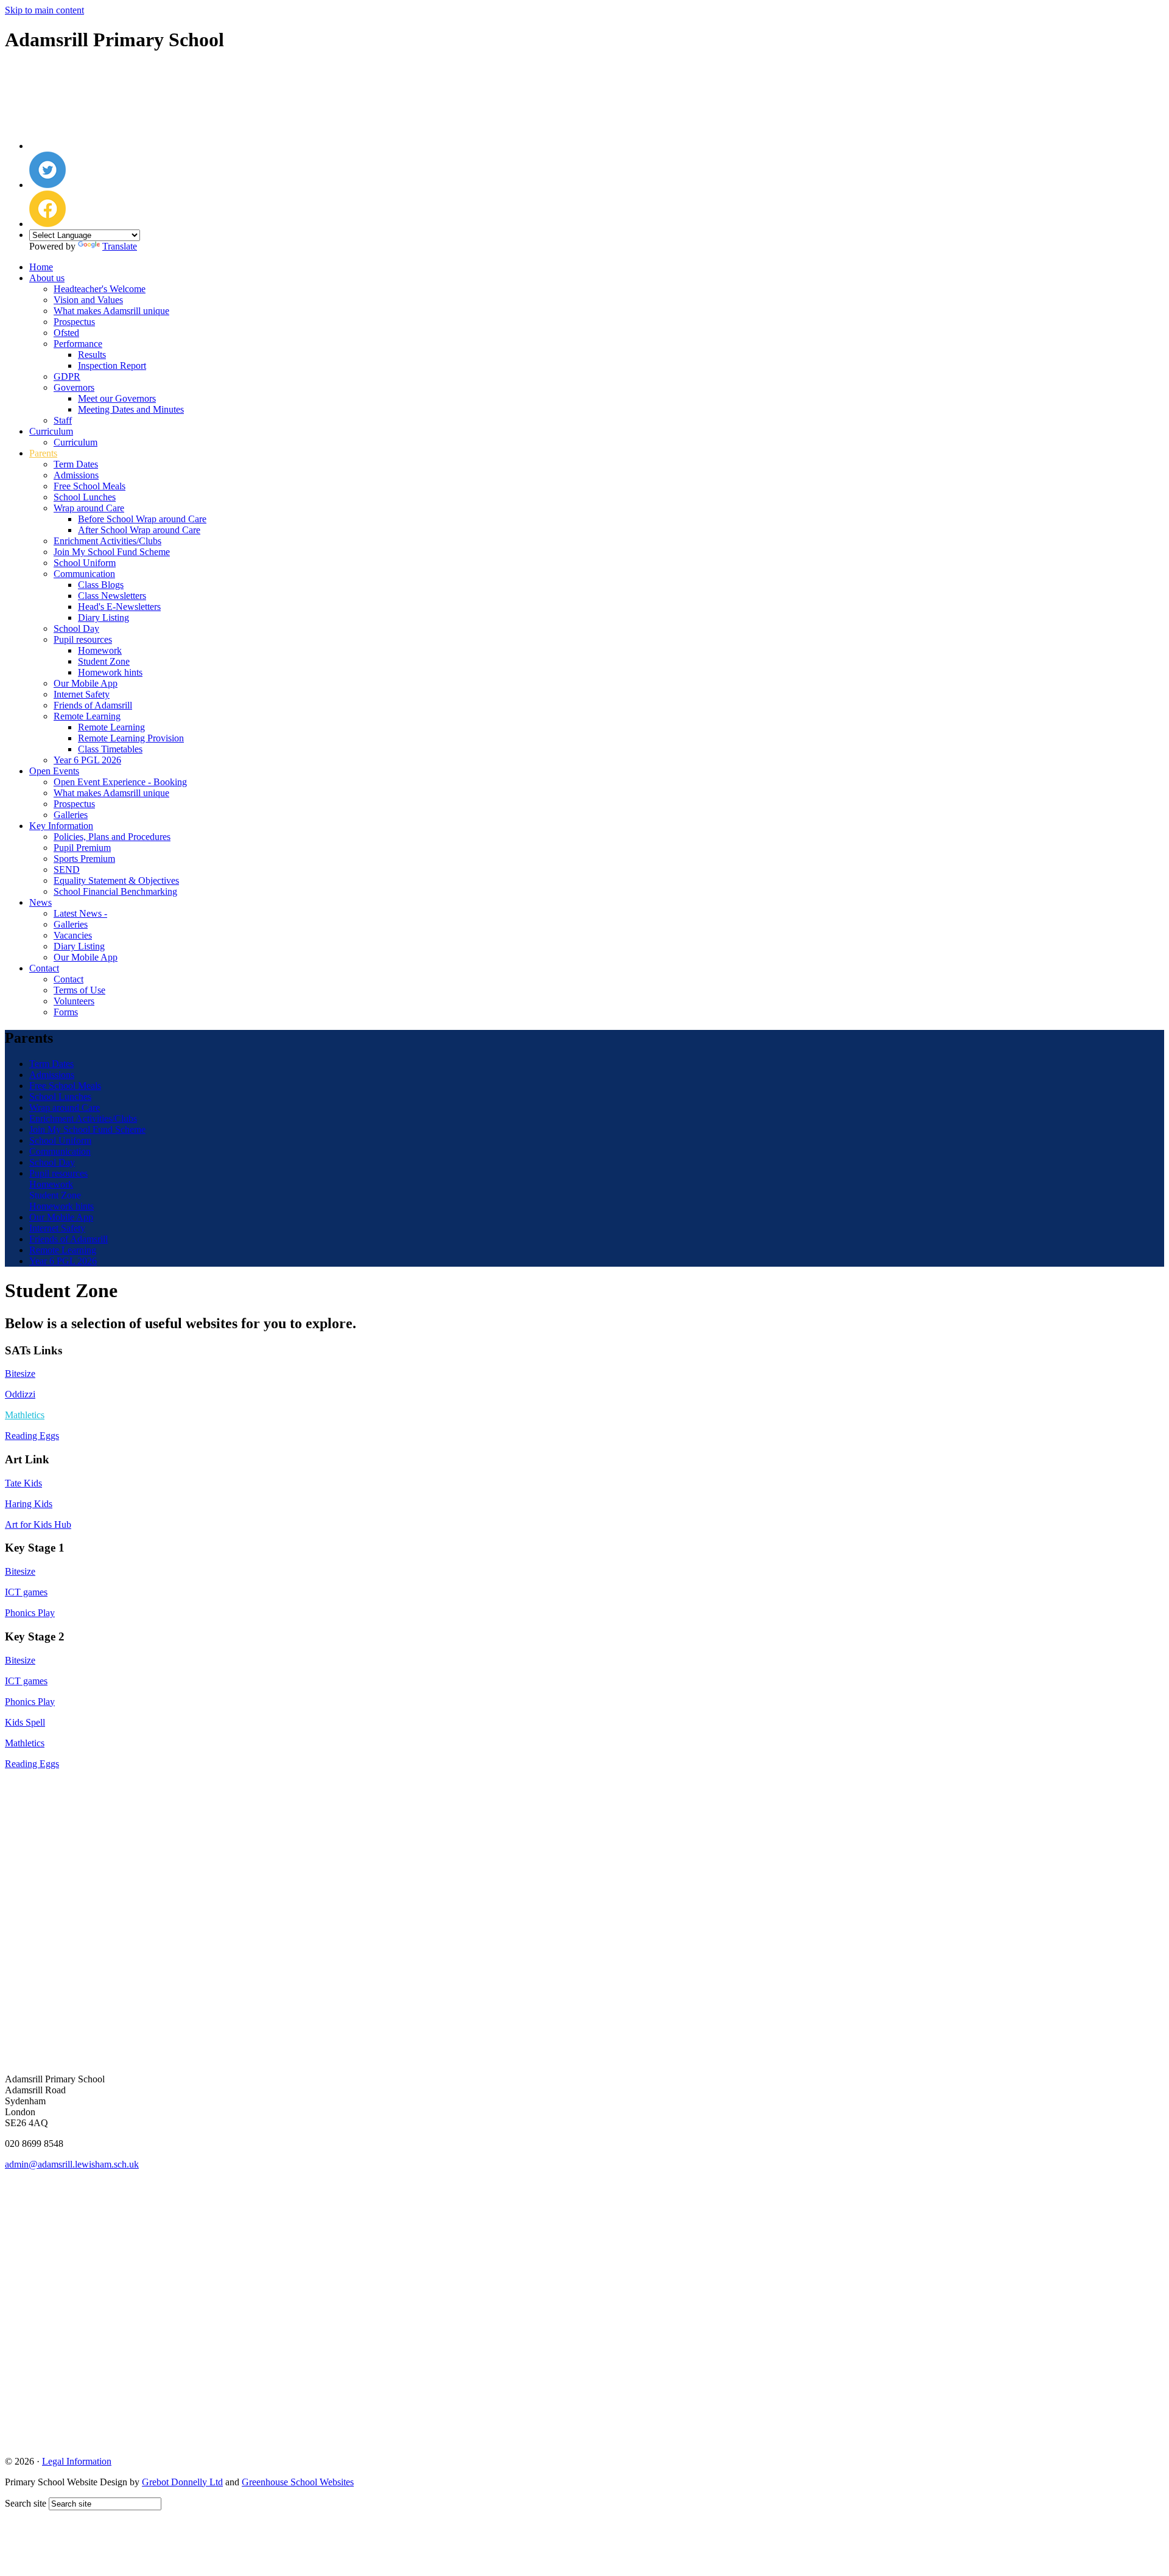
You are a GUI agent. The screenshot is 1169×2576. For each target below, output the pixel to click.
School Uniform (85, 563)
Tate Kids (23, 1483)
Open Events (54, 771)
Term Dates (76, 464)
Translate (120, 246)
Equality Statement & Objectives (116, 880)
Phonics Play (30, 1613)
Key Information (61, 826)
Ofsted (66, 333)
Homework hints (110, 672)
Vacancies (73, 935)
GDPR (67, 376)
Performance (78, 344)
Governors (74, 387)
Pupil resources (83, 639)
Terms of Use (79, 990)
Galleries (71, 815)
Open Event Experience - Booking (120, 782)
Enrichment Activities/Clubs (107, 541)
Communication (84, 574)
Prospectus (74, 322)
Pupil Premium (82, 848)
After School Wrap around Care (139, 530)
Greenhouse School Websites (298, 2482)
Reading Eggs (32, 1436)
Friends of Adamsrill (93, 705)
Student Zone (104, 661)
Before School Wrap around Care (142, 519)
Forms (66, 1012)
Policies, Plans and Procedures (112, 837)
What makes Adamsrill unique (111, 311)
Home (41, 267)
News (40, 902)
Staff (63, 420)
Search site (26, 2503)
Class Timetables (110, 749)
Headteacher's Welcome (100, 289)
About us (47, 278)
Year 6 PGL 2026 (87, 760)
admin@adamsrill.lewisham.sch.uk (72, 2164)
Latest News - (80, 913)
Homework (100, 650)
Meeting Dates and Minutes (131, 409)
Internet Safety (82, 694)
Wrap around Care (89, 508)
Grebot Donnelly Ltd (182, 2482)
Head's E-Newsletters (119, 607)
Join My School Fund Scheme (112, 552)
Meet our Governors (117, 398)
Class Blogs (101, 585)
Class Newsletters (112, 596)
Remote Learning (87, 716)
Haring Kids (29, 1504)
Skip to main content (44, 10)
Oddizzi (20, 1394)
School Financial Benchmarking (115, 891)
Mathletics (25, 1743)
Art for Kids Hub (38, 1524)
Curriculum (51, 431)
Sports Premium (84, 859)
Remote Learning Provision (131, 738)
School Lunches (85, 497)
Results (92, 355)
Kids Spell (25, 1722)
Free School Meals (90, 486)
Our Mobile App (86, 683)
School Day (76, 628)
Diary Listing (104, 618)
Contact (44, 968)
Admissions (76, 475)
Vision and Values (88, 300)
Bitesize (20, 1374)
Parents (43, 453)
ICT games (26, 1592)
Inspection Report (112, 366)
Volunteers (74, 1001)
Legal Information (77, 2461)
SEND (67, 870)
